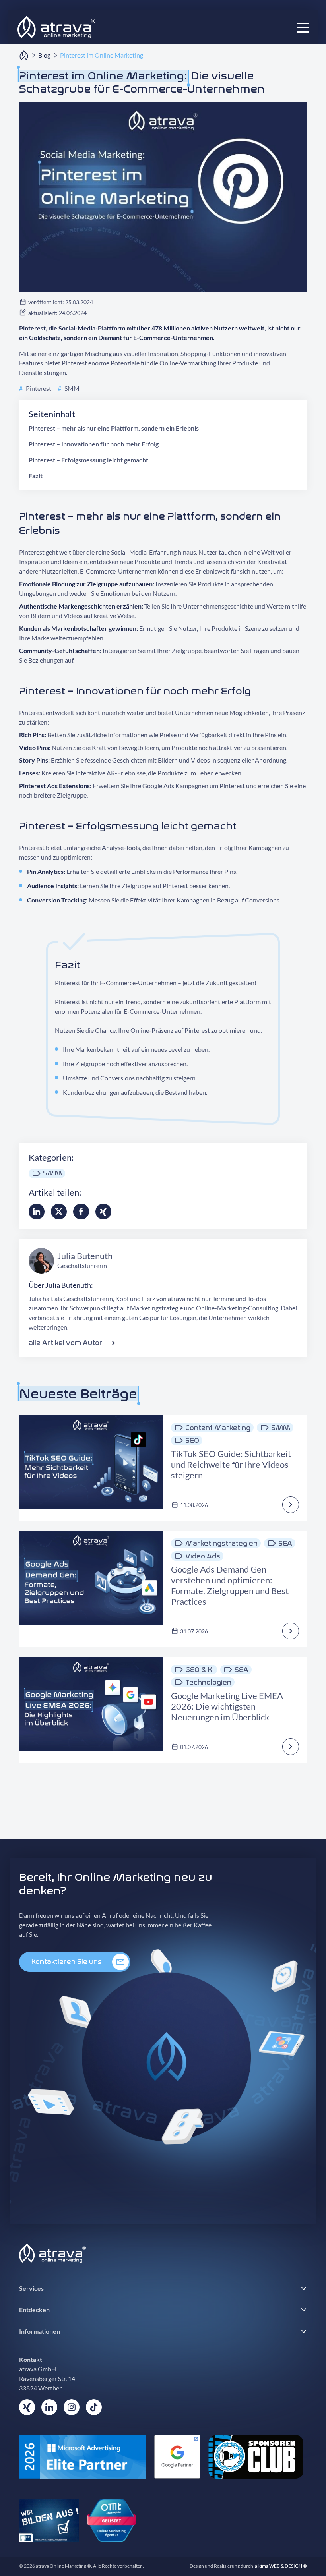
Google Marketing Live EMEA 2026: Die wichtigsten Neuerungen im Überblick (227, 1706)
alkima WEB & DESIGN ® (281, 2566)
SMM (69, 388)
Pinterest (35, 388)
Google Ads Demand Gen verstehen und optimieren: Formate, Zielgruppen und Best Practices (230, 1585)
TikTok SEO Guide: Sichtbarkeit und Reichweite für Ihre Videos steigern (231, 1464)
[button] (303, 27)
